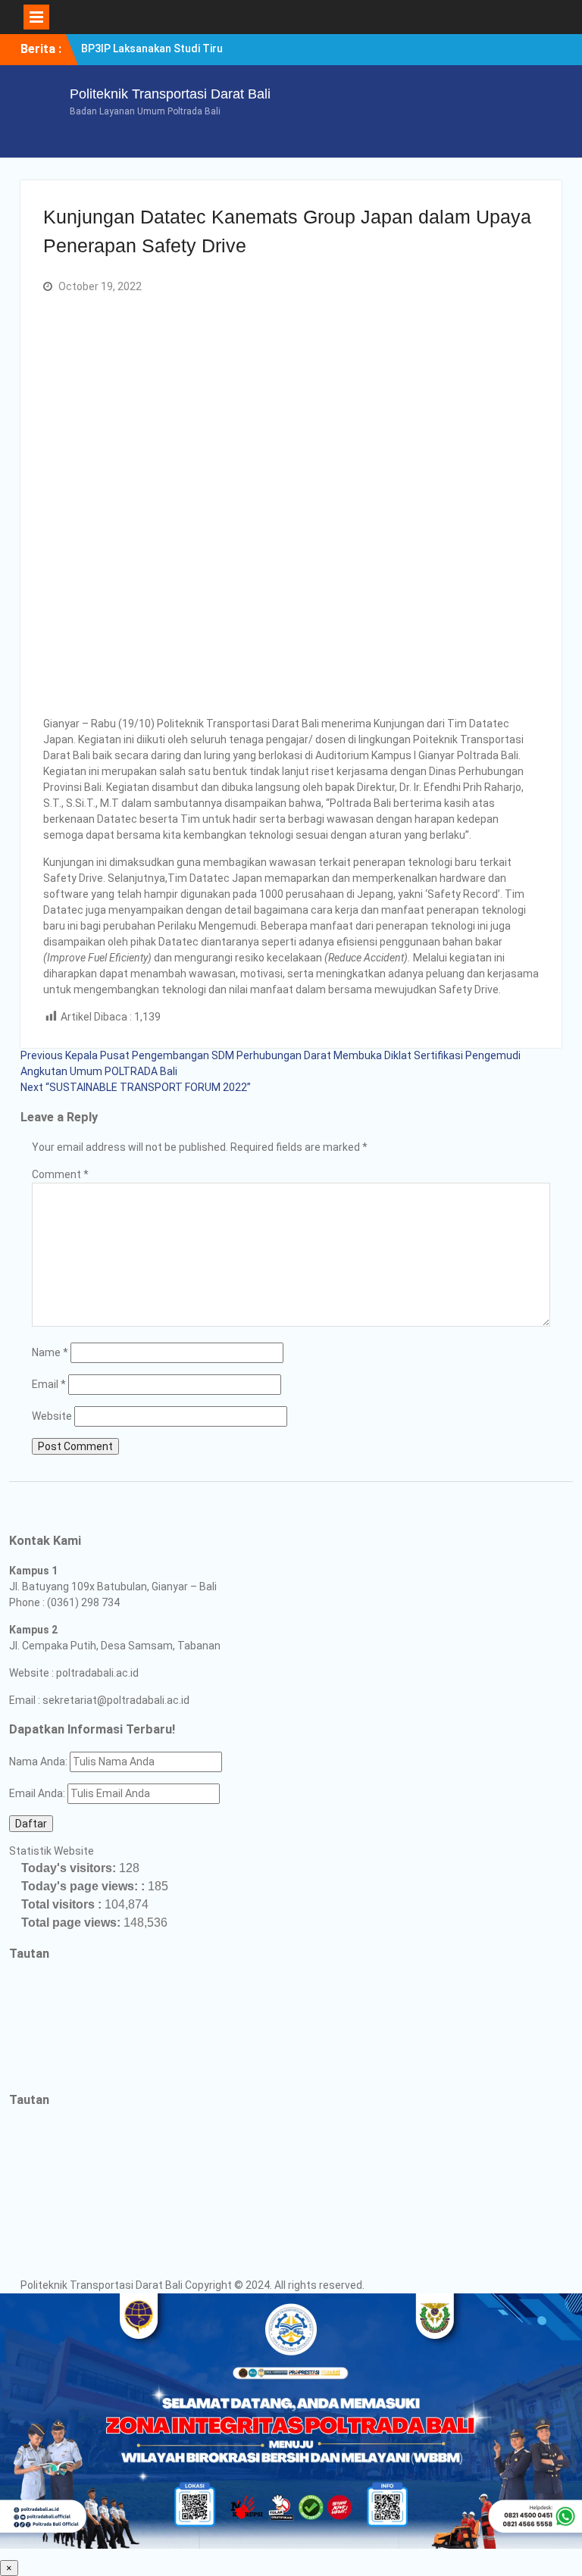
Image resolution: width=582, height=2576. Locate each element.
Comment (60, 1174)
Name (50, 1352)
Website (52, 1416)
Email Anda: (38, 1793)
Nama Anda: (38, 1762)
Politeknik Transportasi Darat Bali (170, 94)
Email (49, 1384)
